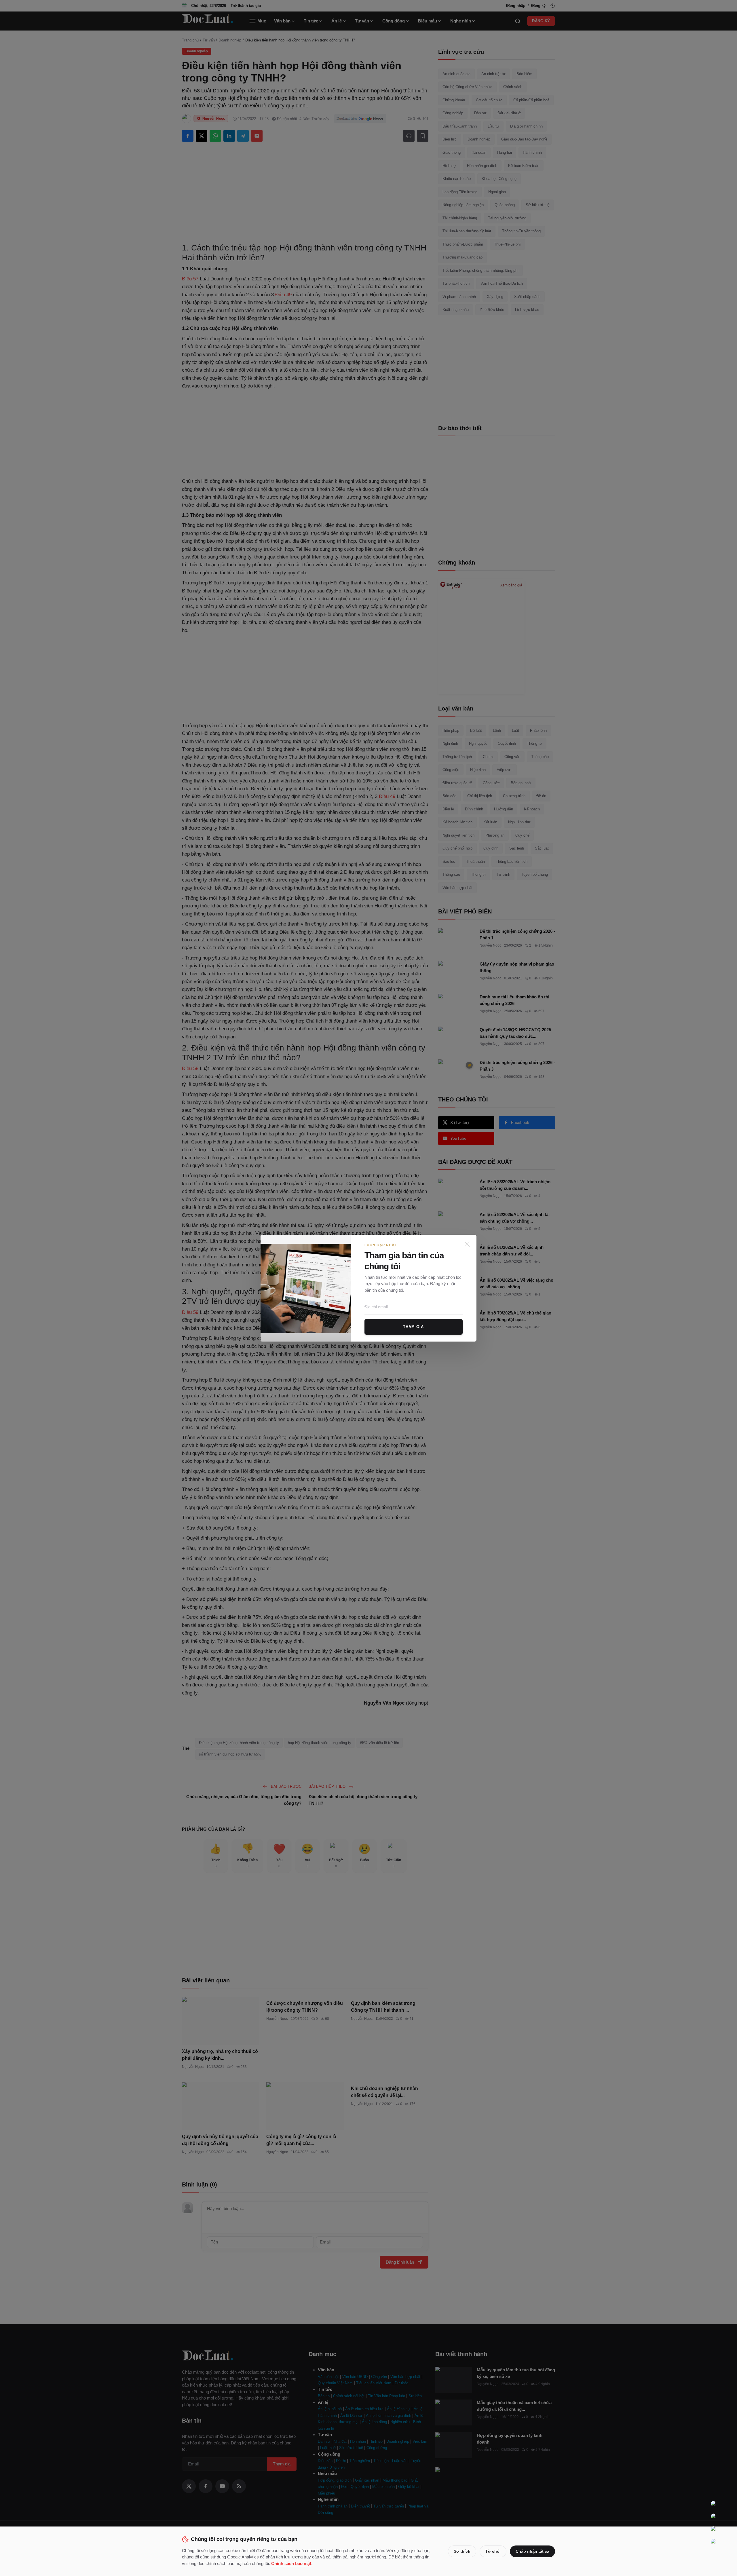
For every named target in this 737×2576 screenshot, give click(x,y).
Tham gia (413, 1327)
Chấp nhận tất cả (532, 2551)
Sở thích (462, 2551)
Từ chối (493, 2551)
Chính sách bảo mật (291, 2563)
